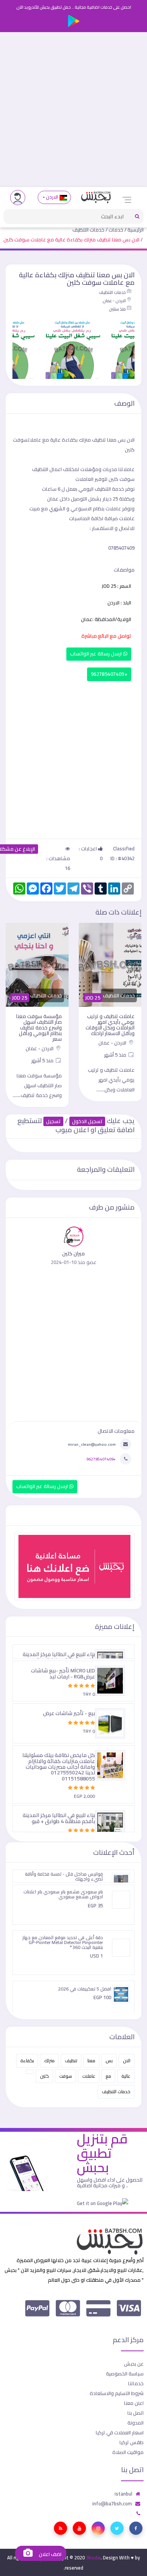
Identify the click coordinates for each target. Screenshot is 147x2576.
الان (127, 2061)
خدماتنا (136, 2383)
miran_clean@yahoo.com (92, 1444)
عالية (126, 2076)
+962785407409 (109, 674)
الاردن (52, 197)
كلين (44, 2076)
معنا (91, 2061)
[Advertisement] (73, 110)
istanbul (123, 2494)
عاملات (89, 2076)
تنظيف (71, 2061)
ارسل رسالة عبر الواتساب (97, 654)
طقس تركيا (132, 2442)
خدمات (116, 230)
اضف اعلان (49, 2554)
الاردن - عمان (114, 301)
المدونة (136, 2423)
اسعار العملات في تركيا (120, 2432)
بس (109, 2061)
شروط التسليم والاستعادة (117, 2393)
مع (108, 2076)
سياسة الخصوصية (125, 2374)
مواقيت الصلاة (128, 2452)
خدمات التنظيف (88, 230)
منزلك (49, 2061)
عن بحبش (134, 2364)
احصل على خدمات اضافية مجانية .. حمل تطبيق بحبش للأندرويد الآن (74, 7)
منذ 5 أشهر (116, 1055)
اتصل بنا (136, 2413)
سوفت (66, 2076)
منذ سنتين (117, 309)
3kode (93, 2557)
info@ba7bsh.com (112, 2503)
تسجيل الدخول (87, 1121)
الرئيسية (136, 230)
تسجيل (53, 1121)
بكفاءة (27, 2061)
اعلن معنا (134, 2403)
